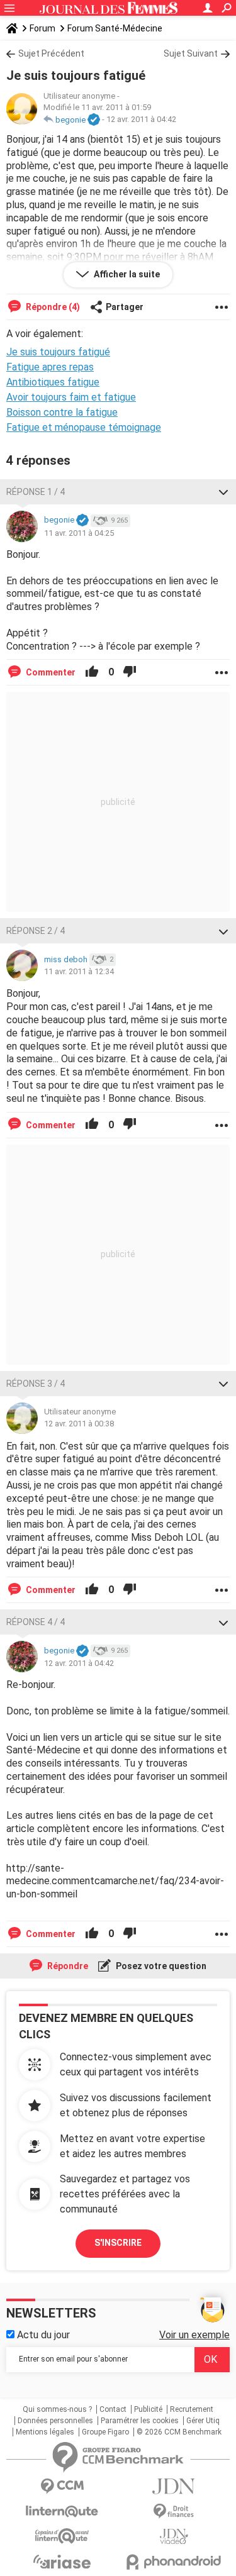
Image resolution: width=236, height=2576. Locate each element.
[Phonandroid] (174, 2562)
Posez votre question (160, 1966)
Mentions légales (45, 2432)
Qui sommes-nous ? (57, 2409)
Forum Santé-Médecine (115, 28)
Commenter (50, 672)
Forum (42, 28)
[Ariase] (62, 2562)
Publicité (148, 2409)
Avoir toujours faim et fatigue (71, 397)
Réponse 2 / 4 (36, 931)
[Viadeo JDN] (174, 2537)
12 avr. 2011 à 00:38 (79, 1424)
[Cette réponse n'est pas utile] (130, 672)
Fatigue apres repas (50, 367)
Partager (125, 307)
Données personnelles (55, 2421)
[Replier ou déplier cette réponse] (223, 492)
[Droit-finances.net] (174, 2512)
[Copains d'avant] (62, 2536)
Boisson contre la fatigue (62, 412)
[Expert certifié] (94, 120)
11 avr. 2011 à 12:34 (79, 971)
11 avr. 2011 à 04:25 (79, 533)
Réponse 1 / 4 (36, 492)
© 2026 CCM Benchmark (179, 2432)
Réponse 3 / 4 (36, 1384)
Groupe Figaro (105, 2432)
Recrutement (192, 2409)
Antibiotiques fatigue (53, 382)
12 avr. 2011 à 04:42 (141, 120)
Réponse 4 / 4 (36, 1622)
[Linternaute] (62, 2512)
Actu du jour (42, 2335)
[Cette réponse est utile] (92, 672)
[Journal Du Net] (174, 2486)
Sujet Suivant (191, 53)
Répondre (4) (52, 307)
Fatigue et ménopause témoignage (84, 427)
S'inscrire (118, 2243)
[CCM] (62, 2486)
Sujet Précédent (51, 53)
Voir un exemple (194, 2335)
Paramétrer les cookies (140, 2421)
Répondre (67, 1966)
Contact (113, 2409)
